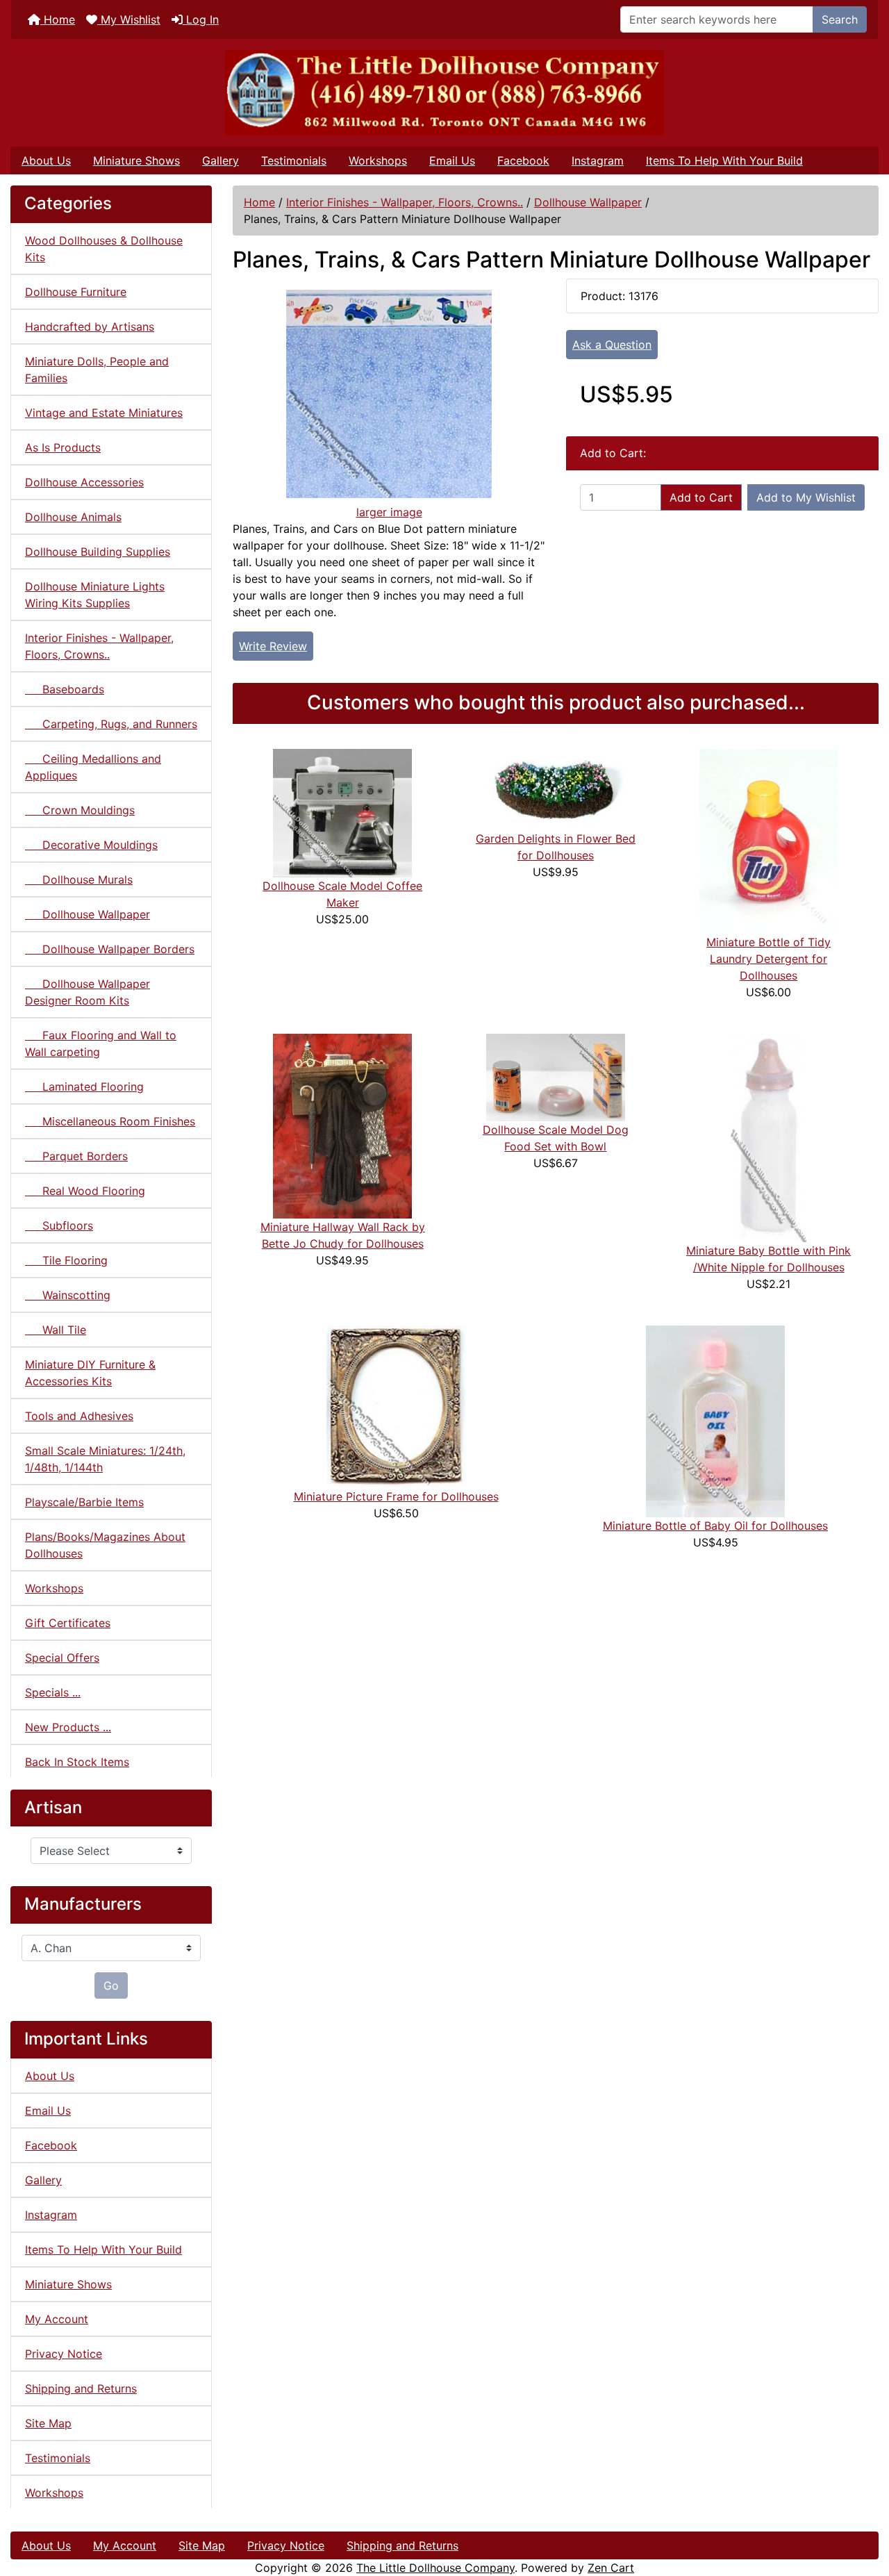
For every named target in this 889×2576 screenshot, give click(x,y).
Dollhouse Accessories (84, 482)
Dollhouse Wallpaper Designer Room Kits (88, 992)
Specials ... (53, 1692)
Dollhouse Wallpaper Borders (110, 949)
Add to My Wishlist (806, 497)
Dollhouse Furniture (76, 292)
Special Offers (62, 1658)
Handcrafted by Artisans (90, 327)
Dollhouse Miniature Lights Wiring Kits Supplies (95, 595)
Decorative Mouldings (91, 845)
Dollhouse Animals (73, 517)
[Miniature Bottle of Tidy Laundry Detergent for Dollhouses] (769, 840)
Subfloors (59, 1225)
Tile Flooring (66, 1260)
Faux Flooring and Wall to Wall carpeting (101, 1043)
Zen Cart (611, 2568)
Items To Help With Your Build (724, 160)
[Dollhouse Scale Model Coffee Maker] (342, 812)
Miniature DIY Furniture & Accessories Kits (90, 1373)
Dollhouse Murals (79, 880)
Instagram (598, 160)
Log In (201, 19)
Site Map (48, 2423)
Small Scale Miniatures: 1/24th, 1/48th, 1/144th (105, 1459)
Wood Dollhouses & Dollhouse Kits (104, 249)
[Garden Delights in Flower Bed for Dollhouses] (556, 789)
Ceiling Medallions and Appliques (93, 767)
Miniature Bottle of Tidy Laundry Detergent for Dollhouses (768, 959)
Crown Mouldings (80, 810)
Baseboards (65, 689)
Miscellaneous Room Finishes (110, 1121)
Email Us (452, 160)
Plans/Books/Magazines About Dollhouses (105, 1545)
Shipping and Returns (81, 2388)
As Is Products (63, 447)
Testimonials (294, 160)
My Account (57, 2319)
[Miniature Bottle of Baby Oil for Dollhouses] (715, 1420)
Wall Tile (56, 1330)
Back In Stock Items (77, 1762)
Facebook (523, 160)
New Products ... (68, 1727)
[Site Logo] (444, 93)
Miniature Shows (136, 160)
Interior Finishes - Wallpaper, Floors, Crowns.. (405, 202)
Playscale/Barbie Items (84, 1502)
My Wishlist (129, 19)
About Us (46, 160)
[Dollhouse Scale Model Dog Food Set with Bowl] (556, 1076)
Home (58, 19)
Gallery (221, 160)
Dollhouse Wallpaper (588, 202)
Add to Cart (701, 497)
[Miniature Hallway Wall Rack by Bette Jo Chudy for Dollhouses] (342, 1125)
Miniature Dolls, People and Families (97, 370)
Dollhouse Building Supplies (98, 552)
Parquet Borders (76, 1156)
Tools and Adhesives (79, 1416)
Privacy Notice (64, 2354)
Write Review (273, 646)
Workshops (378, 160)
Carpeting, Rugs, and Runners (111, 724)
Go (111, 1985)
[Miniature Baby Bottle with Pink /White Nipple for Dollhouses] (768, 1137)
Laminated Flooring (84, 1087)
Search (840, 19)
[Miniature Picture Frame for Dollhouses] (396, 1405)
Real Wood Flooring (85, 1191)
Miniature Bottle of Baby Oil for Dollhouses (715, 1526)
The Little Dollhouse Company (435, 2568)
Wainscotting (68, 1295)
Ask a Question (612, 345)
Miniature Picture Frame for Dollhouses (396, 1496)
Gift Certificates (68, 1623)
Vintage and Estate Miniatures (104, 413)
